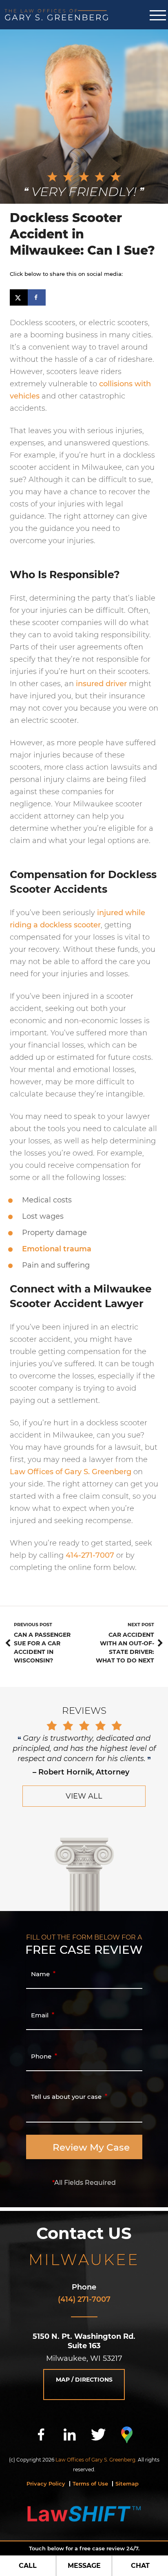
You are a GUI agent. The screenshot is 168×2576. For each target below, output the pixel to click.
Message (84, 2566)
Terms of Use (90, 2484)
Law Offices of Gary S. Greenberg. (96, 2460)
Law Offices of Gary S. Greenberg (71, 1472)
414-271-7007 (90, 1555)
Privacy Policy (46, 2484)
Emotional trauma (57, 1249)
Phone (84, 2287)
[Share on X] (19, 297)
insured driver (101, 684)
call (28, 2566)
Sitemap (127, 2484)
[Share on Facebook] (37, 297)
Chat (140, 2566)
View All (84, 1796)
